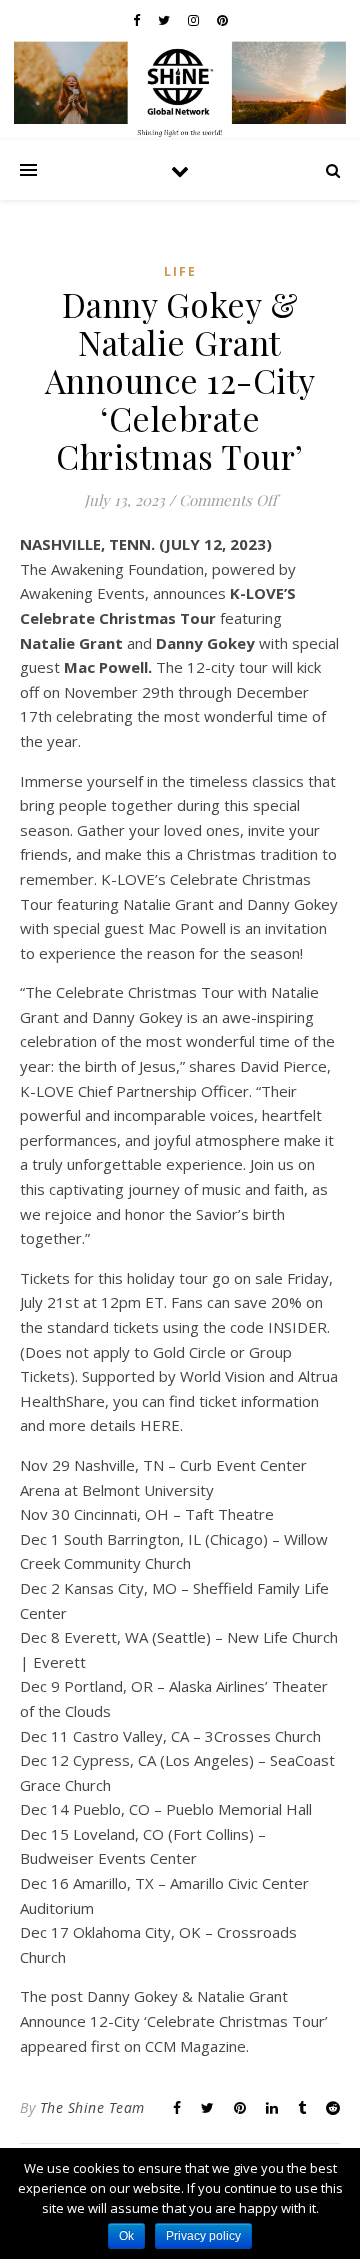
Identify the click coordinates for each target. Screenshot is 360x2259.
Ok (126, 2236)
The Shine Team (92, 2107)
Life (180, 271)
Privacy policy (203, 2236)
